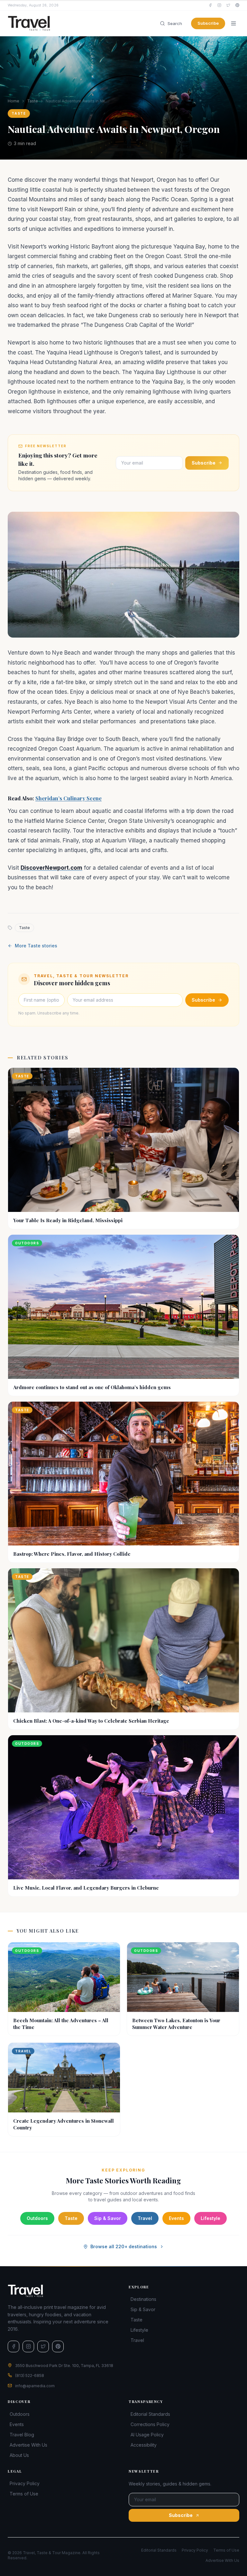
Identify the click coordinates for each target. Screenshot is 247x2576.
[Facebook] (210, 5)
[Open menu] (233, 23)
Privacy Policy (25, 2483)
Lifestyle (210, 2218)
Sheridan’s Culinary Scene (69, 798)
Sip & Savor (108, 2218)
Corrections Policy (150, 2424)
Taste (32, 101)
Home (14, 101)
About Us (19, 2455)
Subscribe (208, 23)
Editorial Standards (150, 2414)
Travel (145, 2218)
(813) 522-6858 (30, 2376)
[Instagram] (219, 5)
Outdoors (37, 2218)
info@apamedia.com (35, 2386)
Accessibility (144, 2445)
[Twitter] (228, 5)
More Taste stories (36, 946)
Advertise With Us (28, 2445)
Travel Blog (22, 2435)
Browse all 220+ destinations (124, 2246)
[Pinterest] (237, 5)
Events (176, 2218)
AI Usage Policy (147, 2435)
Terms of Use (24, 2494)
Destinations (143, 2299)
